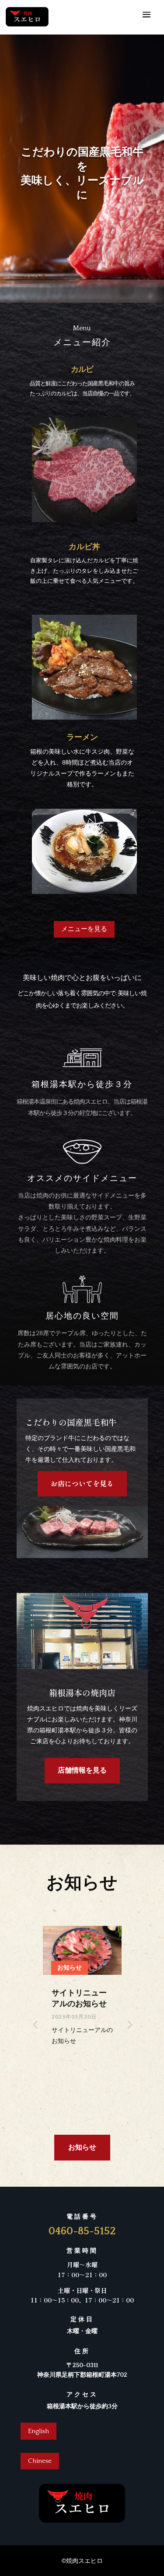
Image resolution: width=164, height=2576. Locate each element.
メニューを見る (84, 929)
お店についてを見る (82, 1483)
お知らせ (82, 2147)
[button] (129, 2024)
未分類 (66, 1967)
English (38, 2431)
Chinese (40, 2461)
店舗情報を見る (82, 1770)
